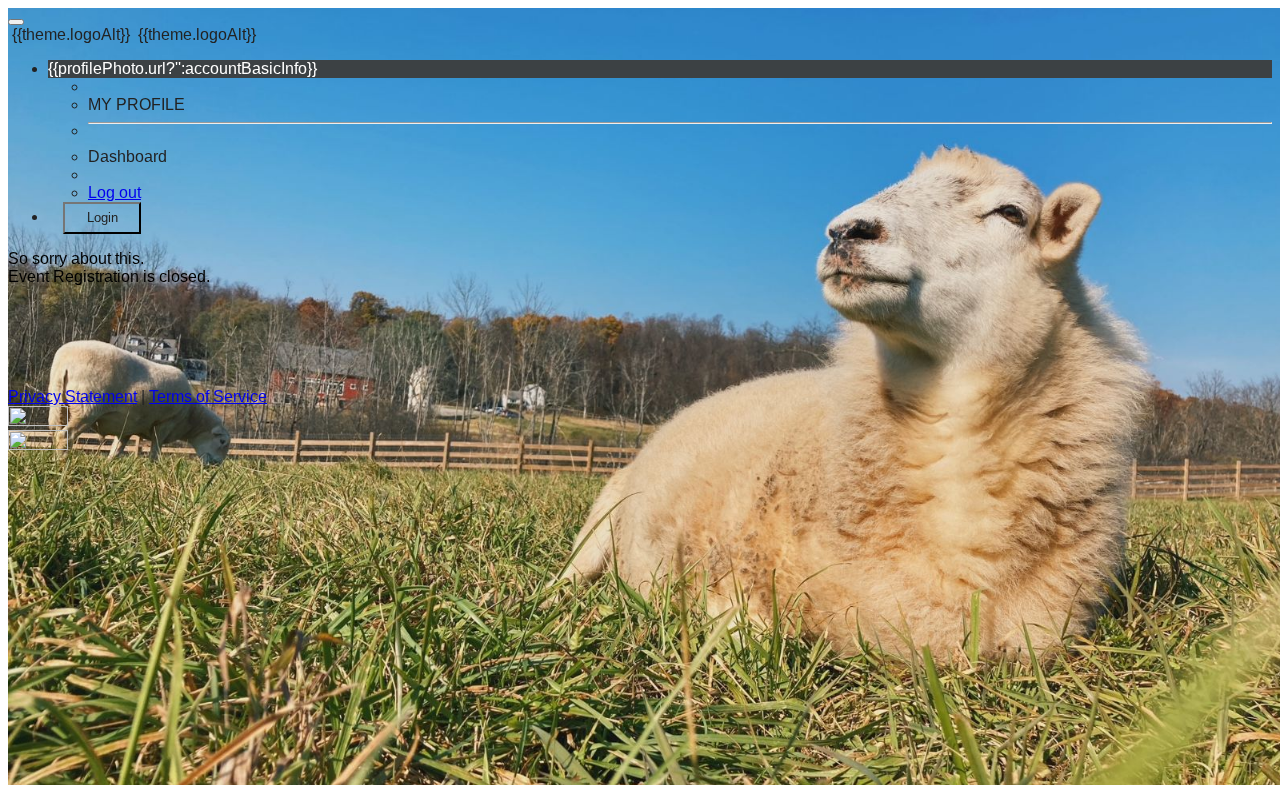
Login (102, 217)
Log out (114, 192)
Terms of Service (208, 396)
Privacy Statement (72, 396)
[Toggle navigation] (16, 22)
